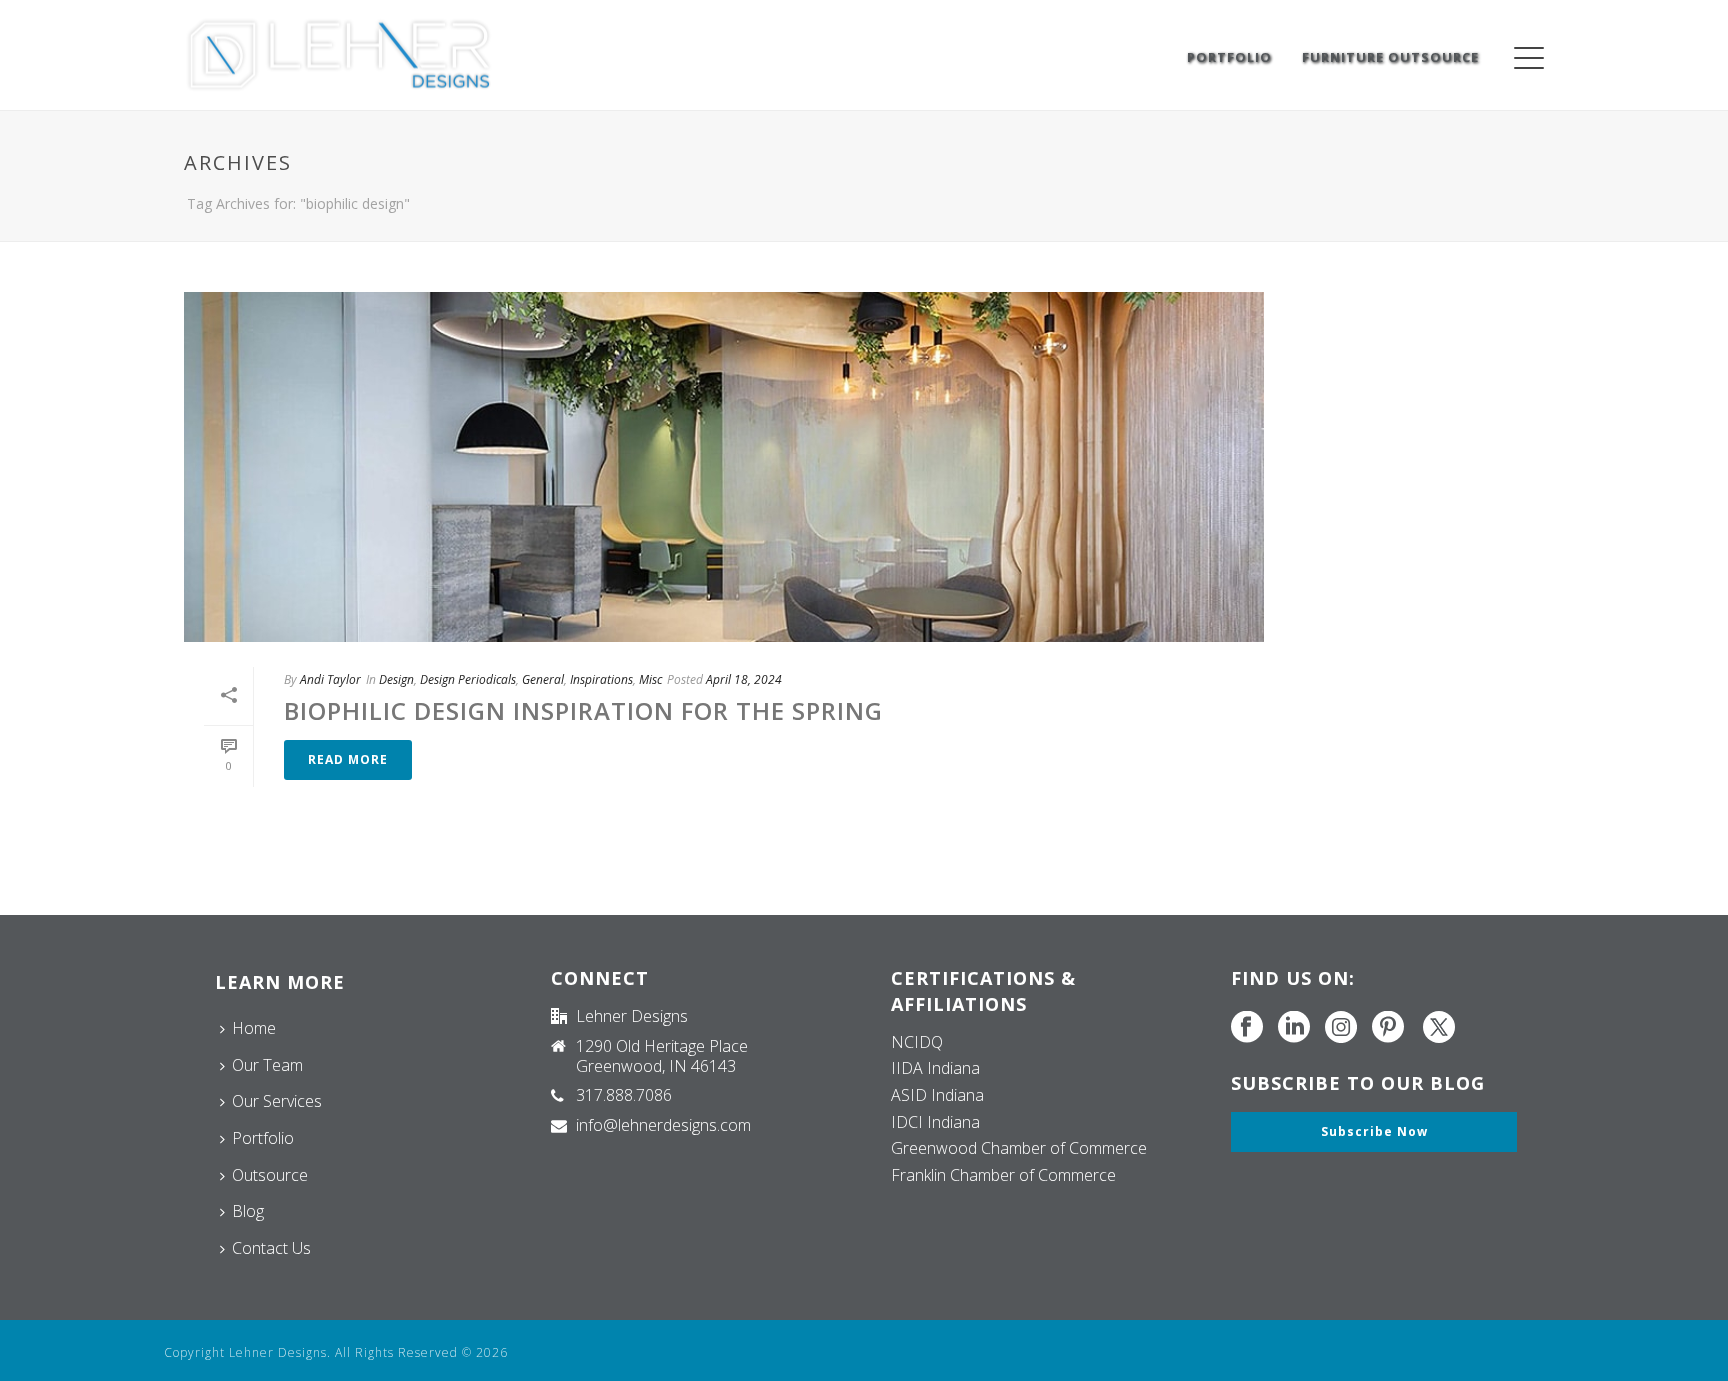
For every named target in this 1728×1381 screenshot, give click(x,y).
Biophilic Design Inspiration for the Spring (583, 710)
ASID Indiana (937, 1095)
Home (254, 1028)
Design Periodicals (468, 679)
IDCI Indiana (935, 1122)
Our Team (267, 1065)
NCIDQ (917, 1042)
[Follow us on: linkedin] (1294, 1028)
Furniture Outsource (1390, 57)
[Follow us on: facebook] (1247, 1028)
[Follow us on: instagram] (1341, 1028)
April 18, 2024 (744, 679)
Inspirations (601, 679)
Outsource (270, 1175)
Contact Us (271, 1248)
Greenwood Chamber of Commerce (1019, 1148)
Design (396, 679)
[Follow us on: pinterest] (1388, 1028)
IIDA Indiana (935, 1068)
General (543, 679)
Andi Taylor (330, 679)
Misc (650, 679)
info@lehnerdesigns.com (663, 1125)
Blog (248, 1211)
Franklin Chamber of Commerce (1003, 1175)
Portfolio (1229, 57)
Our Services (277, 1101)
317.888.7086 (624, 1095)
